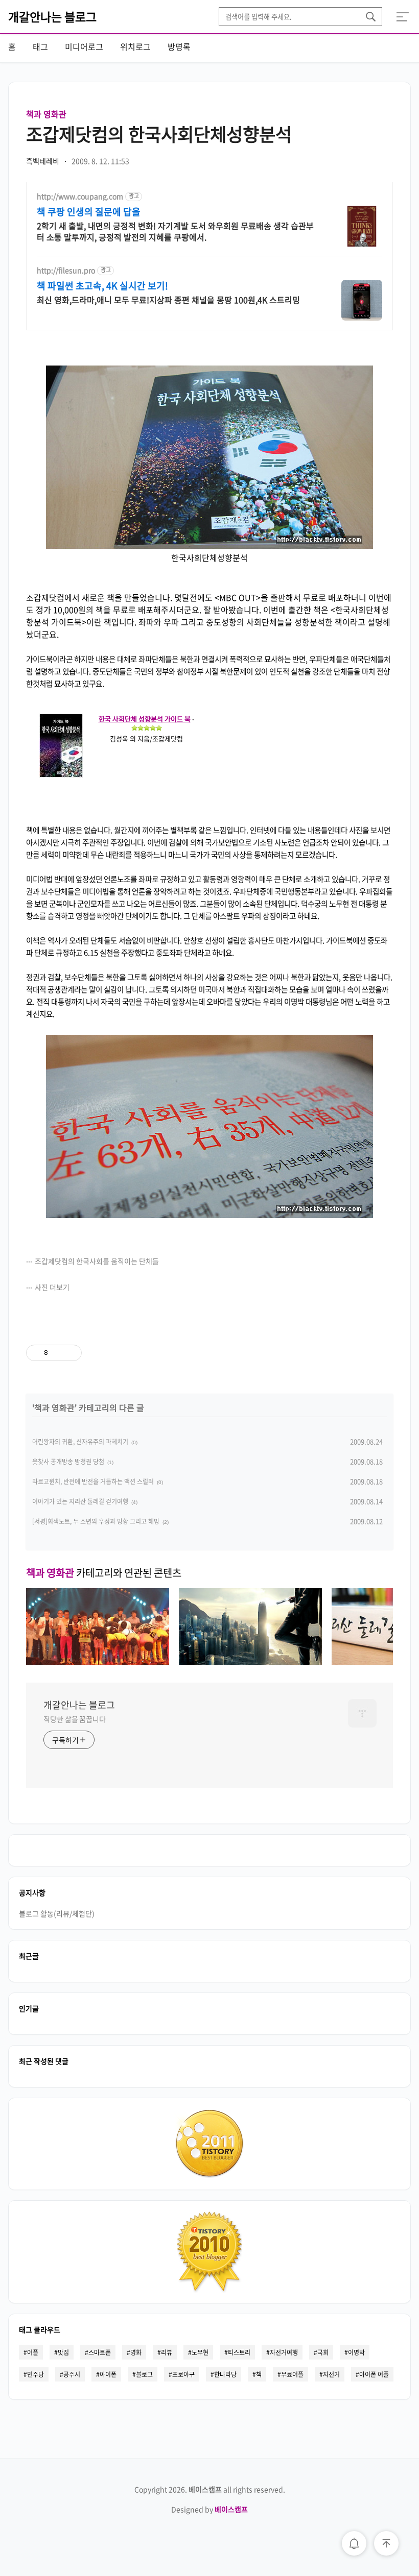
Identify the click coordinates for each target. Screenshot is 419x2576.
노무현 (200, 2352)
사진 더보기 (52, 1287)
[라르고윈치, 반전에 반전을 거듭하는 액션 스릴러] (250, 1661)
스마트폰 (100, 2352)
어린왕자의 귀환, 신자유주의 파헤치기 (80, 1442)
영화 (136, 2352)
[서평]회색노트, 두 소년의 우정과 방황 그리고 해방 (96, 1521)
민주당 (36, 2374)
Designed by (209, 2509)
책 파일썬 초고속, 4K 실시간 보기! (102, 286)
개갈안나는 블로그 (52, 16)
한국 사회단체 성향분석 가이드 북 (145, 719)
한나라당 (225, 2374)
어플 (33, 2352)
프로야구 (183, 2374)
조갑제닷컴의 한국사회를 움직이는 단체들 (97, 1261)
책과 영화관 (46, 114)
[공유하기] (57, 1353)
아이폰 (108, 2374)
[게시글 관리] (70, 1353)
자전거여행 (284, 2352)
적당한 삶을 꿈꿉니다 (75, 1719)
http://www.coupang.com (80, 196)
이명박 (356, 2352)
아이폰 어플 (374, 2374)
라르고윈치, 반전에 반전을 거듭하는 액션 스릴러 (93, 1481)
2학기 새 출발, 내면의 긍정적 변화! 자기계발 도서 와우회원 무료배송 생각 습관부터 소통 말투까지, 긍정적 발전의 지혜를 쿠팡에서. (175, 231)
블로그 (144, 2374)
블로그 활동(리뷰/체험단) (57, 1913)
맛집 (63, 2352)
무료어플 (292, 2374)
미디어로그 (84, 46)
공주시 (72, 2374)
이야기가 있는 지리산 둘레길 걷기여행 (80, 1501)
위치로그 (135, 46)
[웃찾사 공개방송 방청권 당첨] (98, 1661)
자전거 (331, 2374)
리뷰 (167, 2352)
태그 (40, 46)
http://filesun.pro (66, 270)
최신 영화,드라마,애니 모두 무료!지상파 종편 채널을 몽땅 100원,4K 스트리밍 (168, 299)
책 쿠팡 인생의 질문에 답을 (89, 212)
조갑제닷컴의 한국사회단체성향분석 (159, 134)
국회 (323, 2352)
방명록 (179, 46)
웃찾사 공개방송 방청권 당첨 (68, 1462)
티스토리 (239, 2352)
